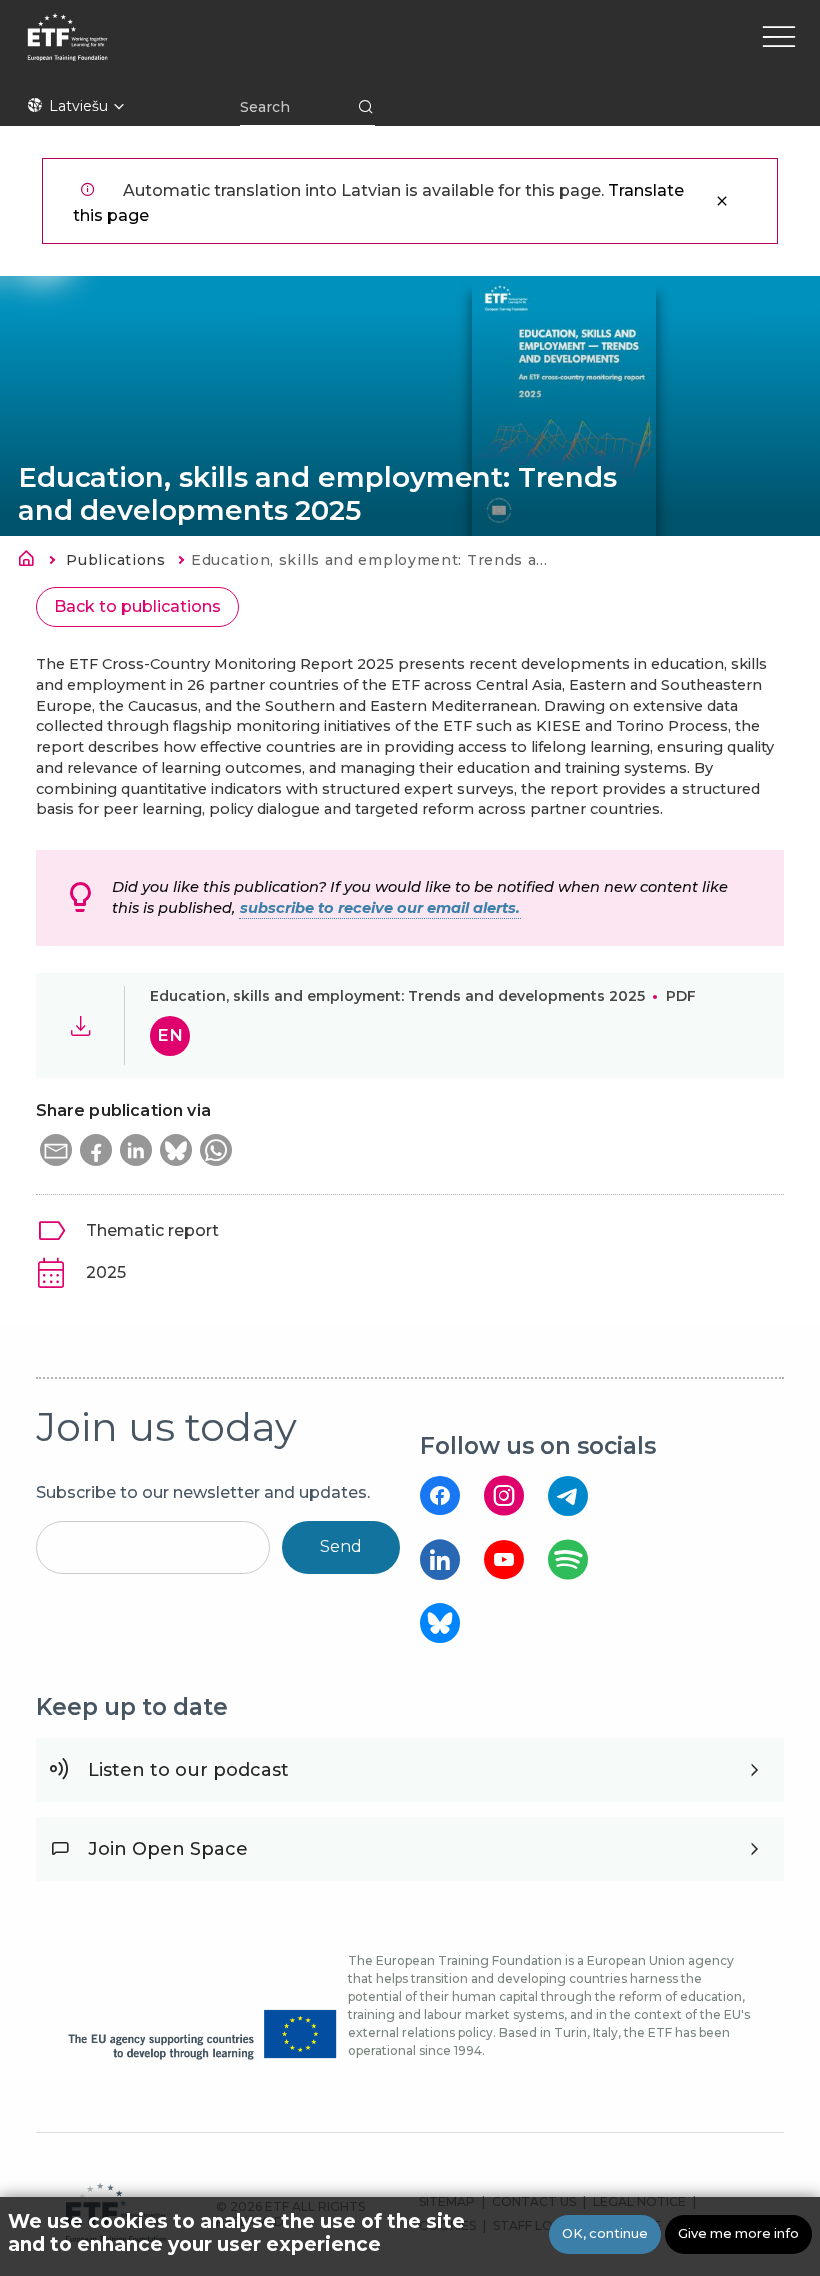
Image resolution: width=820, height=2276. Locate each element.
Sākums (32, 562)
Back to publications (137, 606)
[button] (56, 1150)
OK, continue (605, 2233)
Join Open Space (168, 1849)
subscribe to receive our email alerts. (380, 908)
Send (341, 1546)
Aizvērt (722, 201)
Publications (115, 560)
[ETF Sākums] (240, 50)
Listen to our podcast (188, 1770)
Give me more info (738, 2233)
